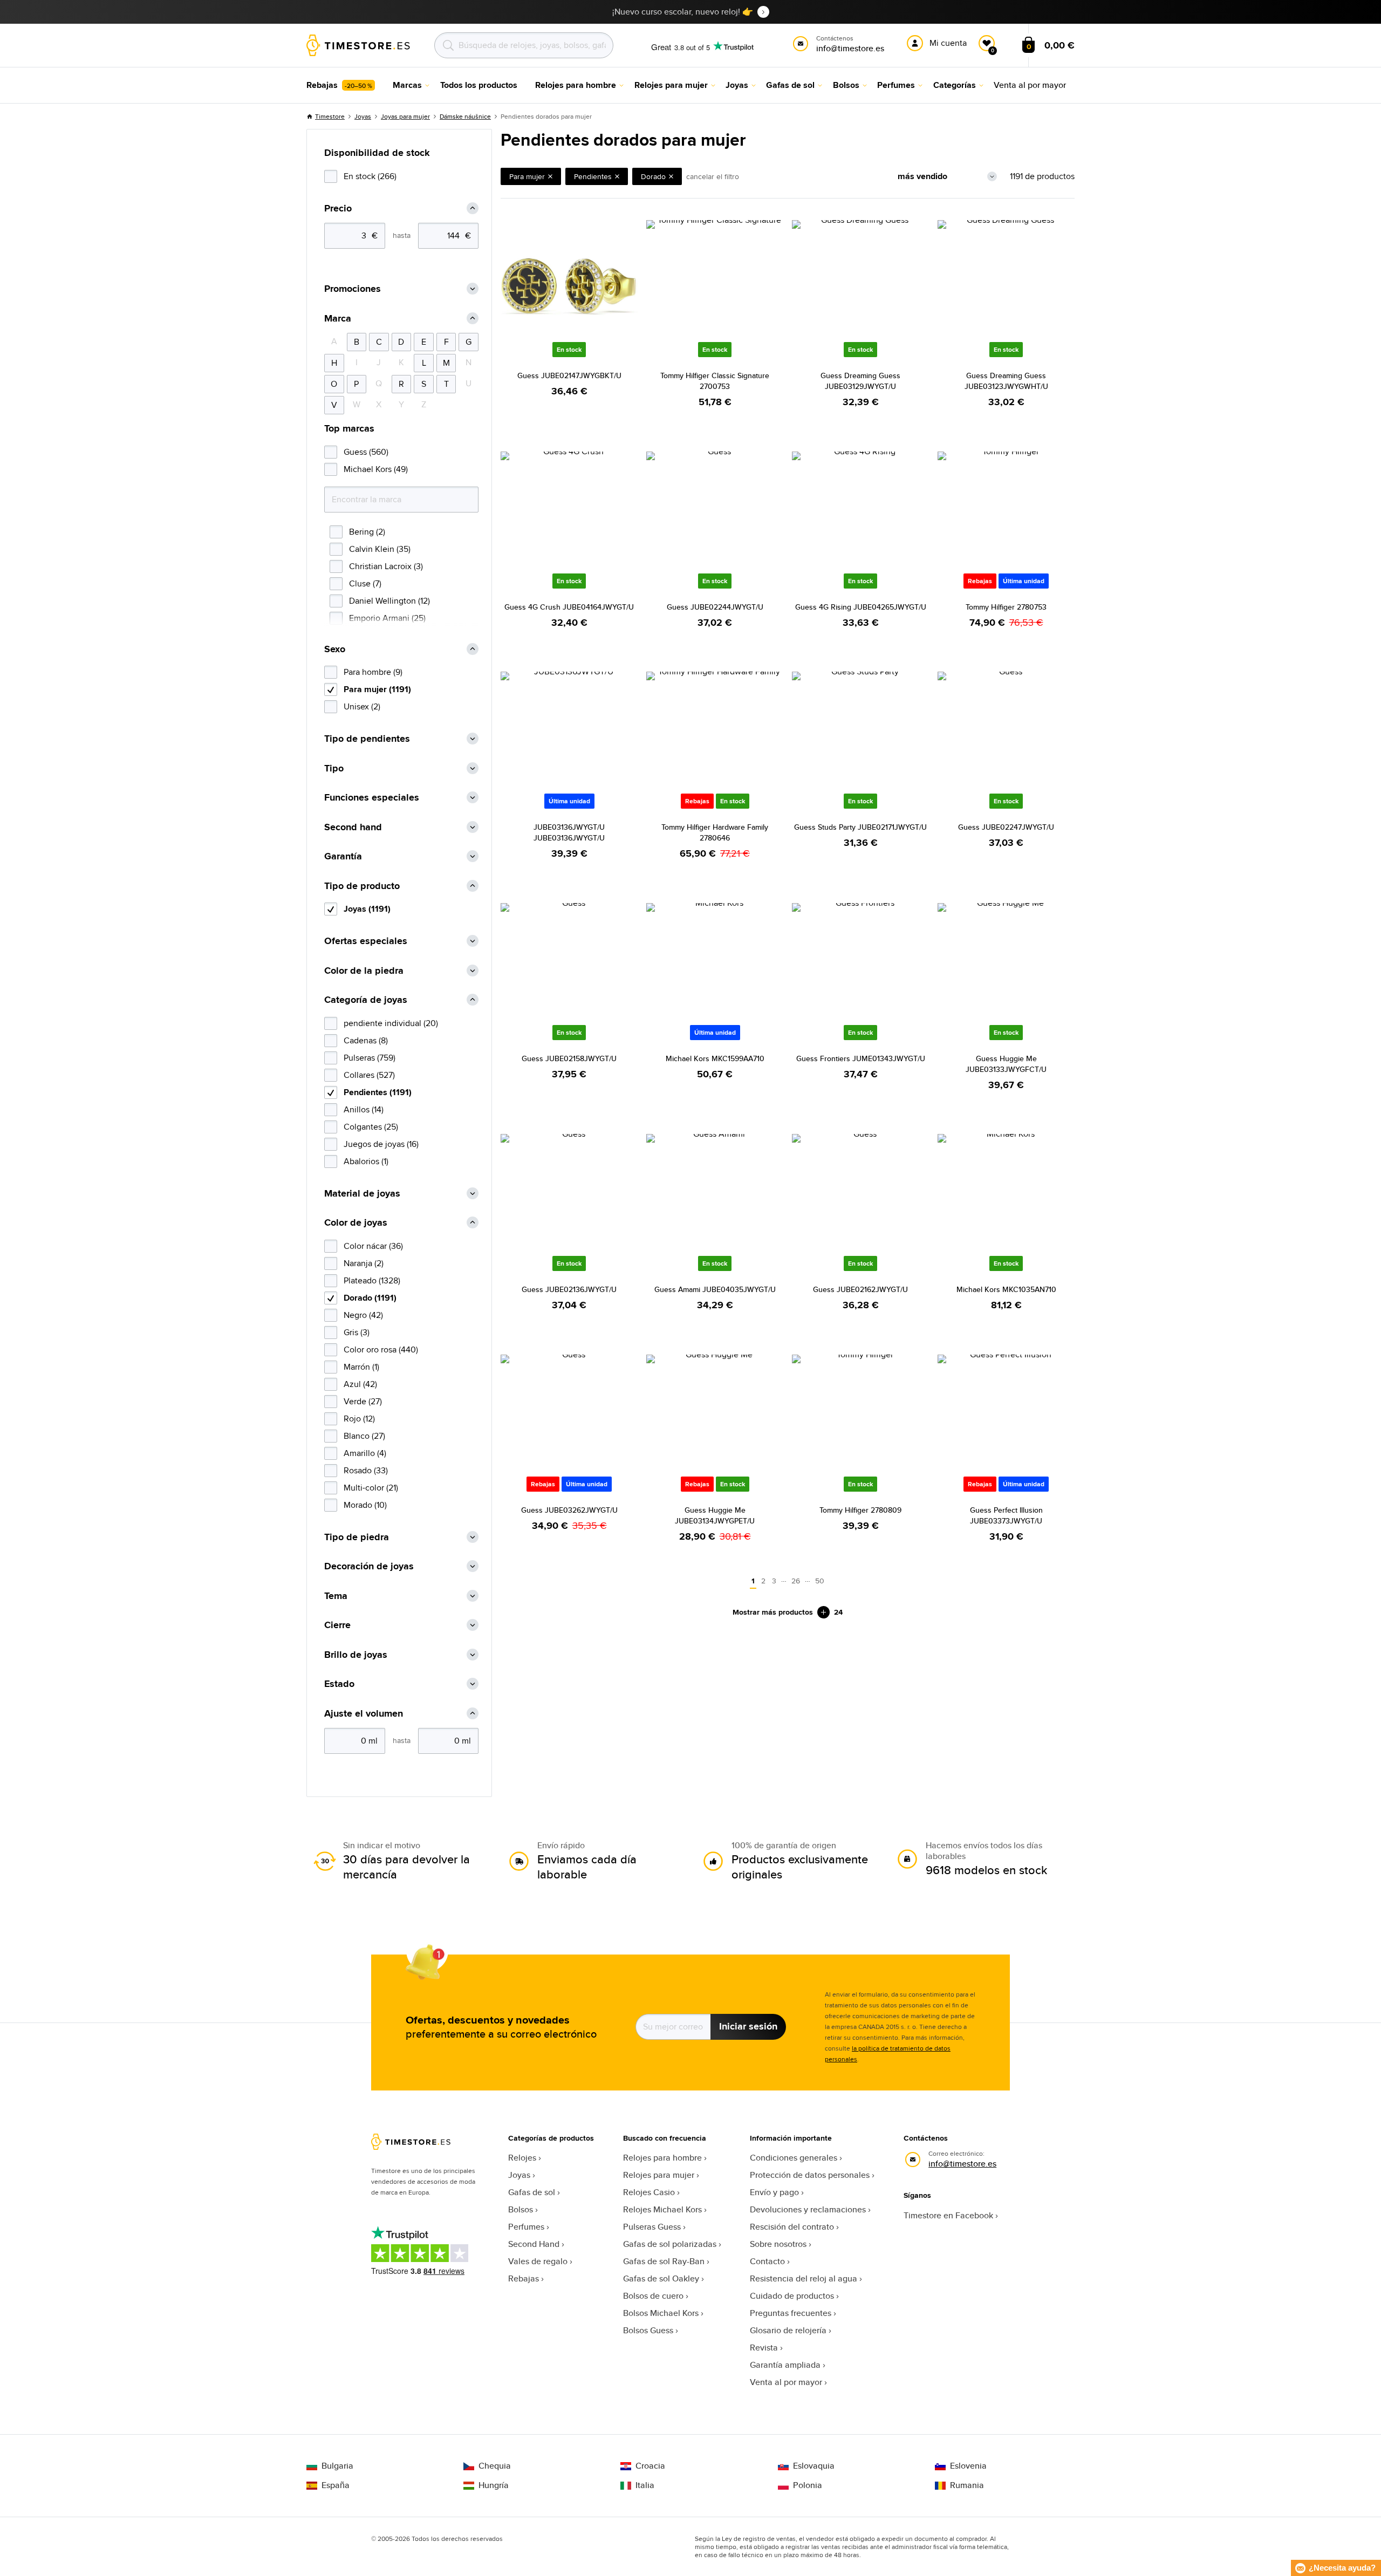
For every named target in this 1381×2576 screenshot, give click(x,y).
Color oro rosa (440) (381, 1350)
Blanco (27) (364, 1436)
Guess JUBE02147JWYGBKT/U (569, 375)
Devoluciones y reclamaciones (808, 2209)
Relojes (522, 2158)
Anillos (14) (364, 1109)
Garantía (343, 856)
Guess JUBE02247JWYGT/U (1006, 827)
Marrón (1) (361, 1367)
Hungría (494, 2485)
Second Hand (534, 2244)
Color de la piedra (364, 971)
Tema (336, 1596)
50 (820, 1581)
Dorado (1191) (370, 1298)
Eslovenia (968, 2466)
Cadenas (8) (366, 1040)
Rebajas (524, 2278)
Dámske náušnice (465, 116)
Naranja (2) (364, 1263)
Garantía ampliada (785, 2365)
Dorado (653, 176)
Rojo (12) (359, 1419)
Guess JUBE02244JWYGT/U (715, 607)
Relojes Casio (649, 2192)
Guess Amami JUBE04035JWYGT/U (715, 1289)
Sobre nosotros (778, 2244)
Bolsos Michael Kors (661, 2313)
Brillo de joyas (356, 1655)
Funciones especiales (372, 798)
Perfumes (526, 2227)
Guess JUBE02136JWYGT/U (569, 1289)
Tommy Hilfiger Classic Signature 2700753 (715, 381)
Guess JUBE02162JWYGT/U (860, 1289)
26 (796, 1581)
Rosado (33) (366, 1470)
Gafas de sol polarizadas (670, 2244)
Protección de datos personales (810, 2175)
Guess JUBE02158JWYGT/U (569, 1058)
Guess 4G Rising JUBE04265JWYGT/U (861, 607)
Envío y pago (774, 2192)
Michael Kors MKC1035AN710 (1006, 1289)
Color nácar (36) (373, 1246)
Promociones (353, 289)
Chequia (495, 2466)
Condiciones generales (794, 2158)
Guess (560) (366, 452)
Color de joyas (356, 1223)
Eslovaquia (814, 2466)
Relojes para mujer (659, 2175)
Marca (338, 319)
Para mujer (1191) (377, 689)
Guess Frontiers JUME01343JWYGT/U (861, 1058)
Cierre (337, 1625)
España (336, 2485)
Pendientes (593, 176)
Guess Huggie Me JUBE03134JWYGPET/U (715, 1515)
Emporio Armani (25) (387, 618)
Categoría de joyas (366, 1000)
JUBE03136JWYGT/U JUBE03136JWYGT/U (569, 832)
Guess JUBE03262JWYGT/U (569, 1510)
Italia (645, 2485)
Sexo (335, 649)
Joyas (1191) (367, 909)
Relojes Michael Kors (662, 2209)
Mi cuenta (948, 43)
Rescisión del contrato (792, 2227)
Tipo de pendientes (367, 739)
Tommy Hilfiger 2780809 (860, 1510)
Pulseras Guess (652, 2227)
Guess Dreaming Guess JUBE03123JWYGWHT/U (1006, 381)
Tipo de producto (362, 886)
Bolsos (521, 2209)
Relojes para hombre (662, 2158)
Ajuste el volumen (364, 1714)
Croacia (650, 2466)
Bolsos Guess (648, 2330)
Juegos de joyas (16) (381, 1144)
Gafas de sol (532, 2192)
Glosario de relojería (788, 2330)
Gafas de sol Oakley (661, 2278)
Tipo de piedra (357, 1537)
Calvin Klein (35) (380, 549)
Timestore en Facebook (948, 2215)
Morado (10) (365, 1505)
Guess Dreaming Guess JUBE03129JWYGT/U (860, 381)
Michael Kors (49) (376, 469)
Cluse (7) (365, 583)
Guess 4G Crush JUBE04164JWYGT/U (569, 607)
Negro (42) (363, 1315)
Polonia (808, 2485)
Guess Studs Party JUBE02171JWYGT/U (860, 827)
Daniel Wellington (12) (389, 601)
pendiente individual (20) (391, 1023)
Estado (339, 1684)
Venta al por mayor (786, 2382)
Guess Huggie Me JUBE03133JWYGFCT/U (1006, 1064)
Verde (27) (363, 1401)
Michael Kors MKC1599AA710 (715, 1058)
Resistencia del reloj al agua (804, 2278)
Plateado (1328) (372, 1280)
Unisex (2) (362, 706)
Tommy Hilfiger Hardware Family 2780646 (715, 832)
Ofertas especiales (366, 941)
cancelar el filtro (713, 176)
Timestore (330, 116)
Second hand (353, 827)
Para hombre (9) (373, 672)
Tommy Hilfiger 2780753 (1006, 607)
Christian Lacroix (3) (386, 566)
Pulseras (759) (370, 1058)
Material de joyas (362, 1194)
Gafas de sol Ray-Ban (664, 2261)
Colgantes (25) (371, 1127)
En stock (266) (370, 176)
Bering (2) (367, 532)
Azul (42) (360, 1384)
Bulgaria (337, 2466)
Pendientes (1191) (378, 1092)
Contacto (767, 2261)
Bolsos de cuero (653, 2296)
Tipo (334, 768)
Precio (338, 209)
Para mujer (527, 176)
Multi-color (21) (371, 1488)
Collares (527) (369, 1075)
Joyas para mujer (405, 116)
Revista (764, 2348)
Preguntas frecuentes (791, 2313)
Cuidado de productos (792, 2296)
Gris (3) (357, 1332)
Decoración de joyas (369, 1566)
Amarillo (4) (365, 1453)
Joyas (363, 116)
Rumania (967, 2485)
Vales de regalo (538, 2261)
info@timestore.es (962, 2164)
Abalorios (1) (366, 1161)
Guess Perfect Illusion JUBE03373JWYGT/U (1006, 1515)
